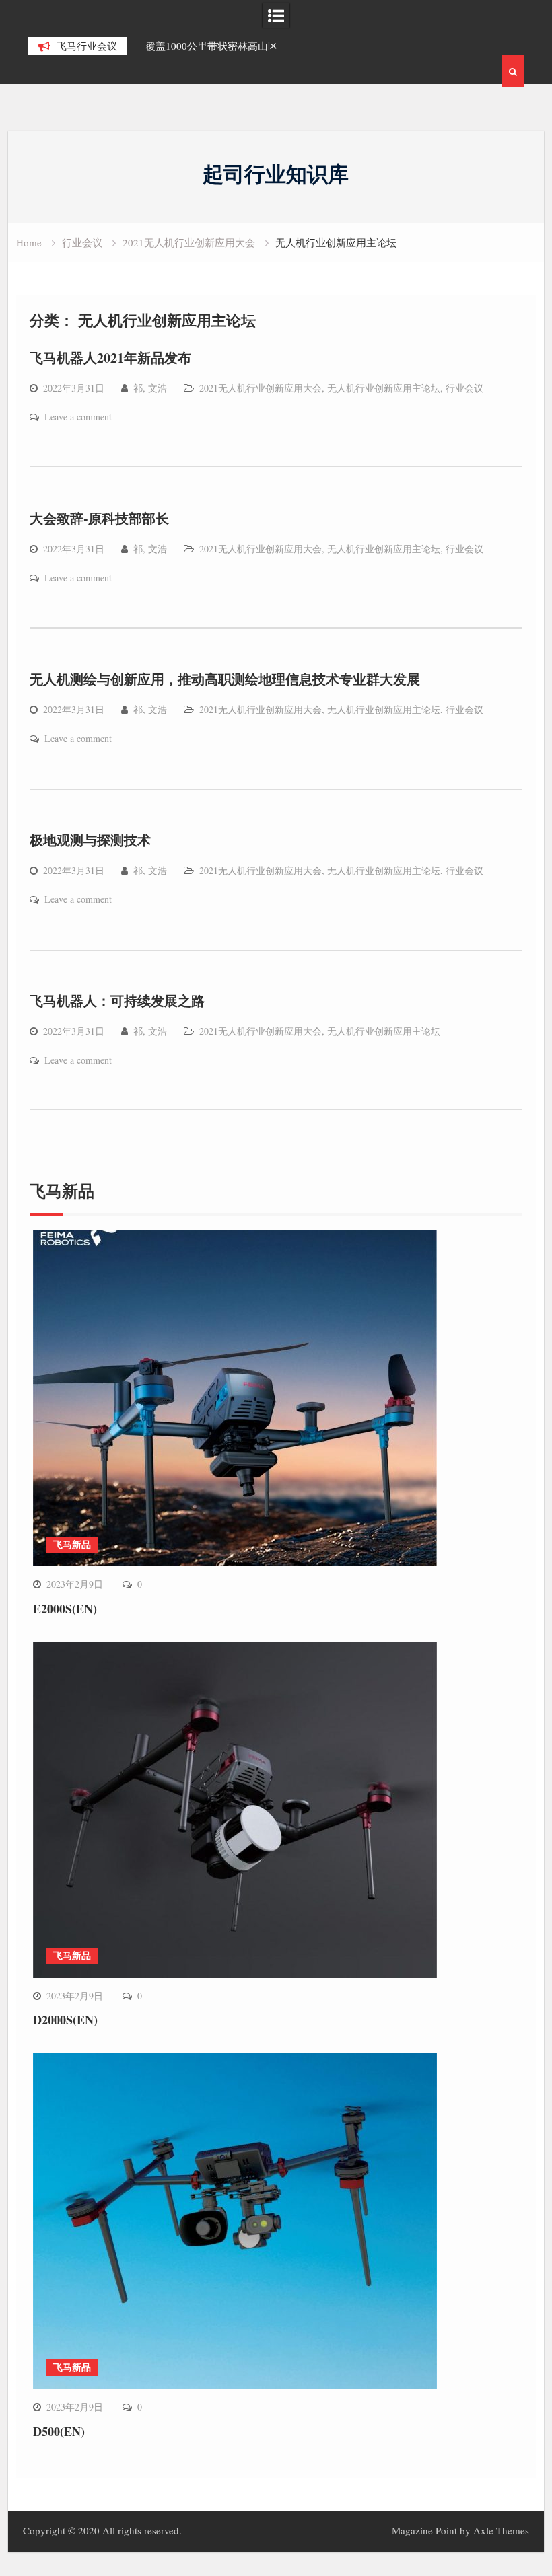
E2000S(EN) (65, 1609)
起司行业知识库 (276, 174)
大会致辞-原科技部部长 (99, 518)
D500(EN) (59, 2431)
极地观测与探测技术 (90, 840)
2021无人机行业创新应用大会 (261, 388)
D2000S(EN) (65, 2020)
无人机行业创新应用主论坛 (384, 388)
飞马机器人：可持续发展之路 (117, 1001)
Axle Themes (501, 2530)
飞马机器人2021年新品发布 (110, 358)
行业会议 (464, 388)
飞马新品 (72, 1544)
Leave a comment (78, 417)
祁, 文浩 (150, 388)
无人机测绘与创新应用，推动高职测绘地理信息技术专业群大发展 (225, 679)
